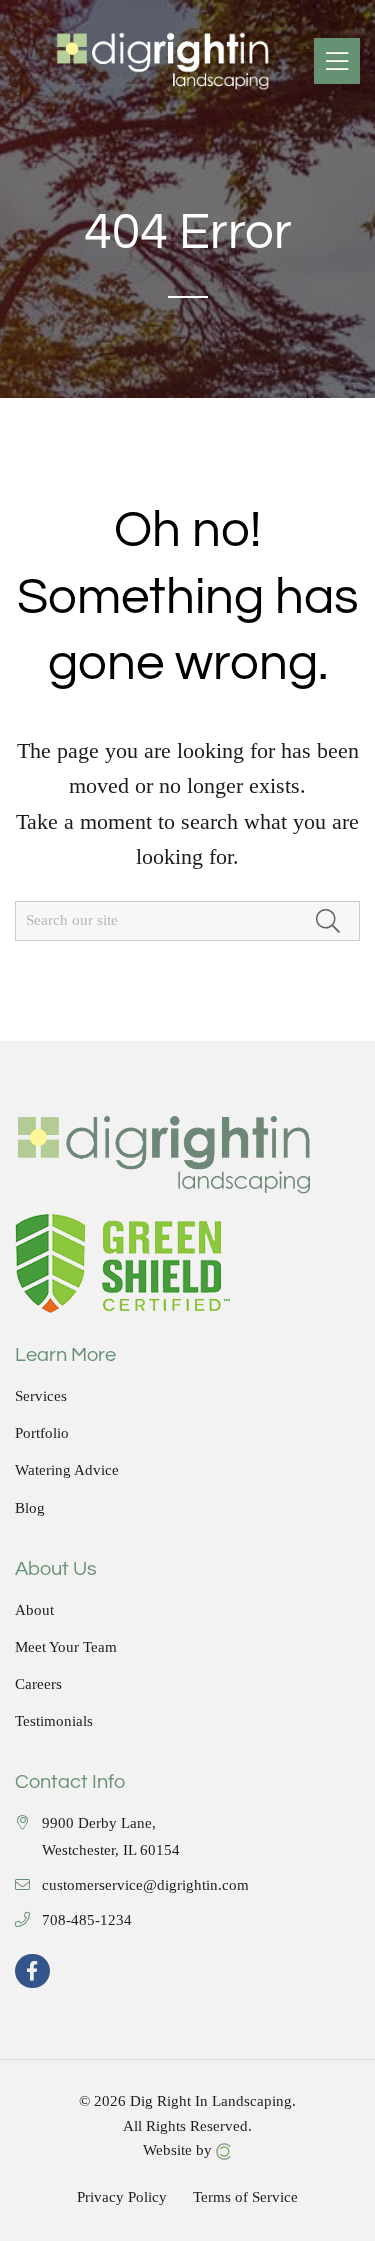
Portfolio (42, 1433)
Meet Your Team (66, 1647)
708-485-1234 (87, 1920)
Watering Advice (67, 1470)
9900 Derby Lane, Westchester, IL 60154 (111, 1837)
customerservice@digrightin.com (145, 1885)
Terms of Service (245, 2197)
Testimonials (54, 1721)
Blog (30, 1508)
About (34, 1610)
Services (41, 1396)
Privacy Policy (122, 2197)
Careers (38, 1684)
